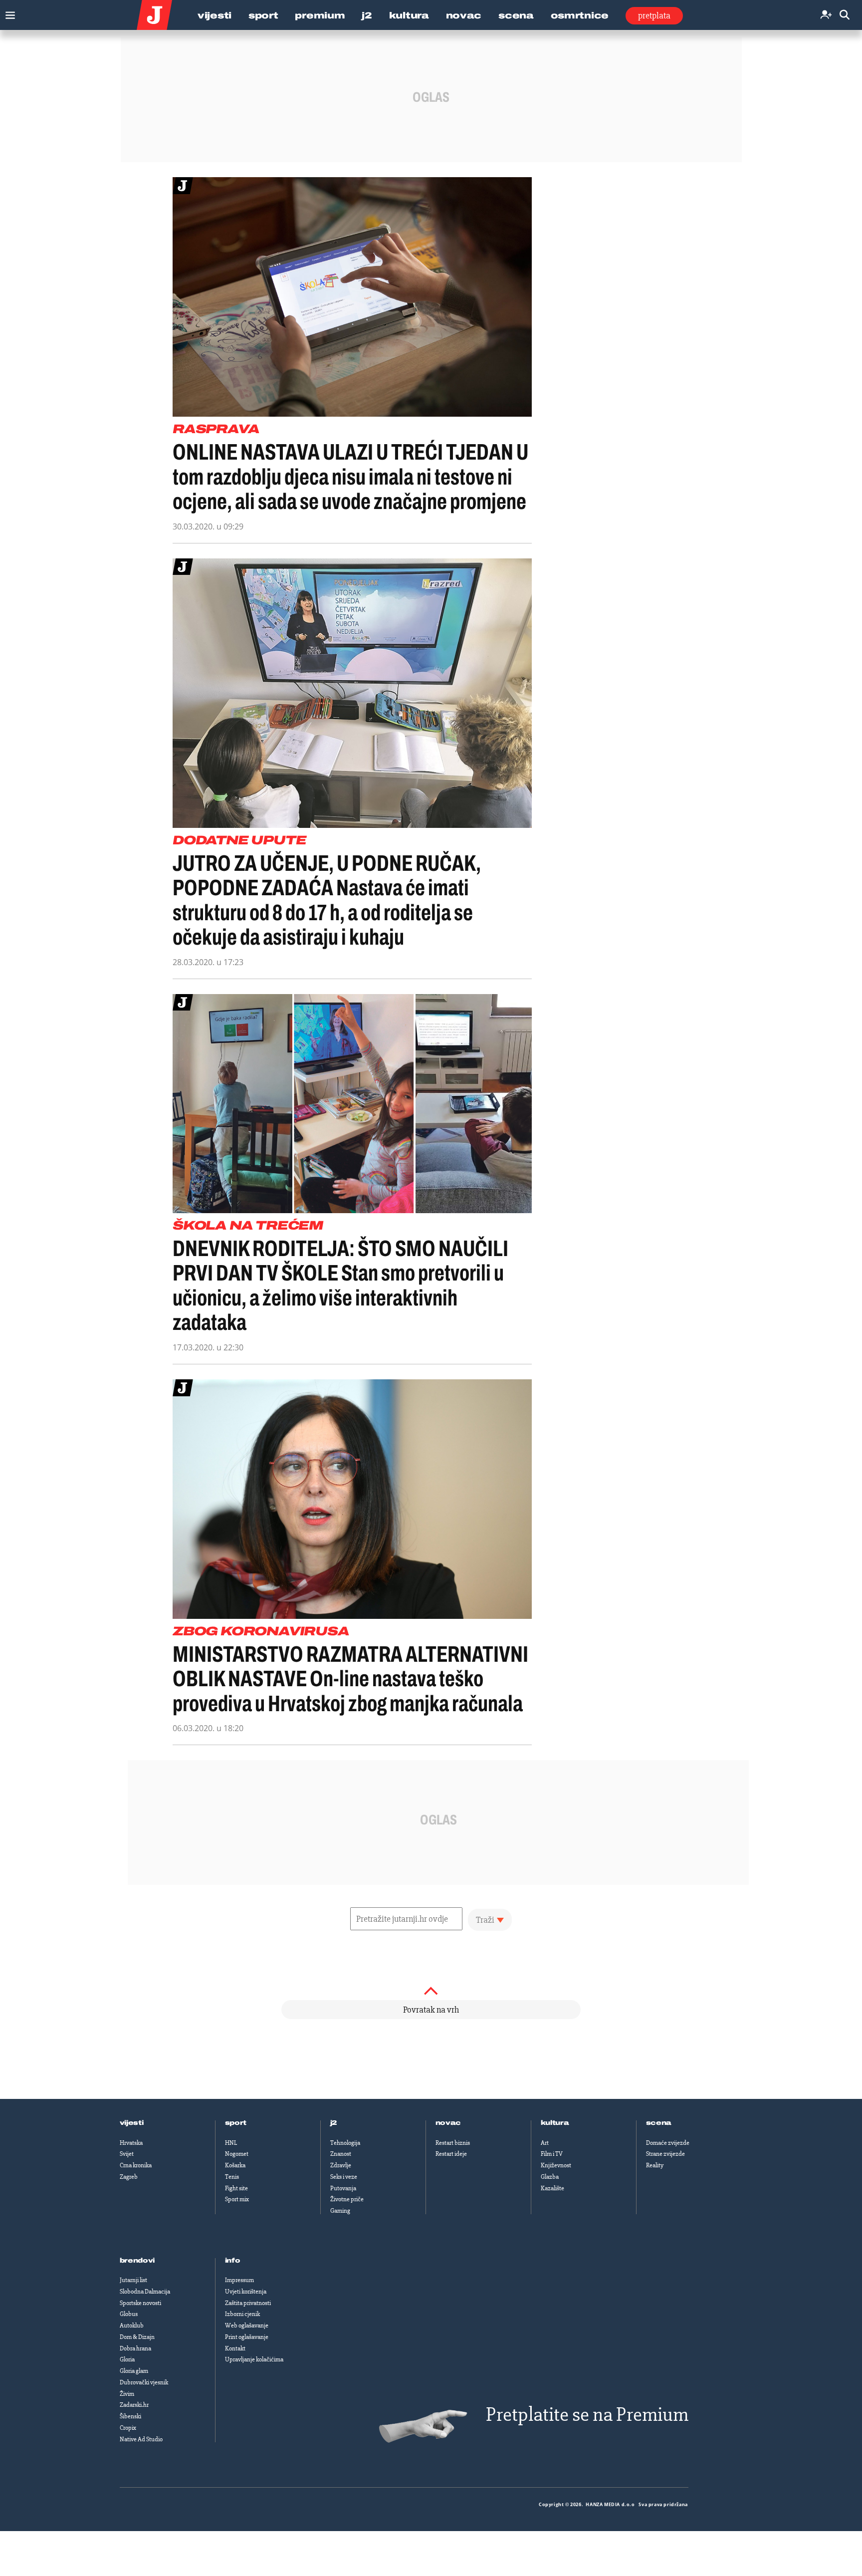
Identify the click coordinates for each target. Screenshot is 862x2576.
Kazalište (552, 2188)
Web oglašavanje (247, 2325)
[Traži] (845, 15)
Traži (485, 1920)
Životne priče (347, 2199)
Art (545, 2143)
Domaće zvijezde (668, 2143)
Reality (655, 2165)
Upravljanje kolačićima (254, 2359)
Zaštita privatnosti (248, 2303)
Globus (129, 2314)
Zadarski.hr (134, 2405)
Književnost (556, 2165)
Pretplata (654, 15)
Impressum (239, 2280)
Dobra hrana (135, 2348)
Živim (127, 2394)
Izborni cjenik (242, 2314)
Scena (516, 15)
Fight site (236, 2188)
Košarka (235, 2165)
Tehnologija (345, 2143)
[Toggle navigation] (8, 13)
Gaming (340, 2211)
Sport (263, 15)
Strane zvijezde (665, 2154)
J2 (367, 15)
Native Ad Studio (141, 2439)
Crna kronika (136, 2165)
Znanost (341, 2154)
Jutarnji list (133, 2280)
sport (236, 2123)
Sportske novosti (140, 2303)
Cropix (128, 2428)
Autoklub (132, 2325)
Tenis (232, 2177)
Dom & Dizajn (137, 2337)
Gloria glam (134, 2371)
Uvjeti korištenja (246, 2292)
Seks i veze (344, 2177)
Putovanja (343, 2188)
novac (448, 2123)
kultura (555, 2123)
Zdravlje (341, 2165)
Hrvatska (131, 2143)
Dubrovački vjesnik (144, 2382)
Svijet (127, 2154)
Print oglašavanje (247, 2337)
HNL (231, 2143)
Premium (320, 15)
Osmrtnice (580, 15)
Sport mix (237, 2199)
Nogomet (237, 2154)
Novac (464, 15)
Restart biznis (453, 2143)
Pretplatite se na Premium (587, 2415)
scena (659, 2123)
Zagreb (129, 2177)
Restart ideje (451, 2154)
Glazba (550, 2177)
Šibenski (130, 2416)
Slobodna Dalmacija (145, 2292)
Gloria (127, 2359)
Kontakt (235, 2348)
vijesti (132, 2123)
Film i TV (552, 2154)
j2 (334, 2123)
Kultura (409, 15)
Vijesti (215, 15)
